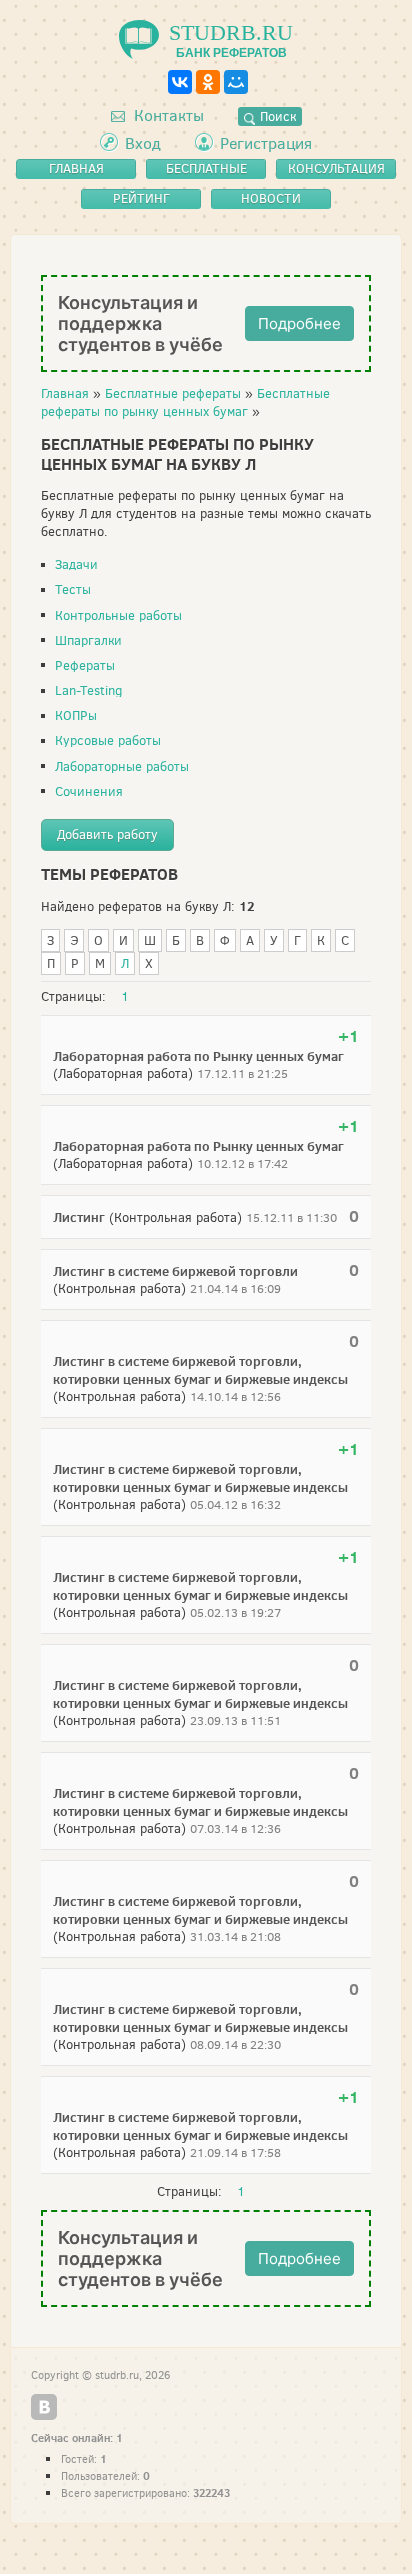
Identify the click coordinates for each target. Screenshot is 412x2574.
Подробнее (299, 323)
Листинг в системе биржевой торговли (175, 1271)
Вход (143, 143)
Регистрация (266, 143)
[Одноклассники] (208, 82)
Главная (65, 393)
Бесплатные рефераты (173, 393)
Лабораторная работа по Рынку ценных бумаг (198, 1056)
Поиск (276, 116)
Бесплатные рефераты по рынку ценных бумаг (185, 402)
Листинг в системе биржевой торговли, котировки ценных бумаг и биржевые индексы (200, 1370)
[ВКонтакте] (180, 82)
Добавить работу (107, 834)
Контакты (167, 115)
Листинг (79, 1217)
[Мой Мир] (236, 82)
